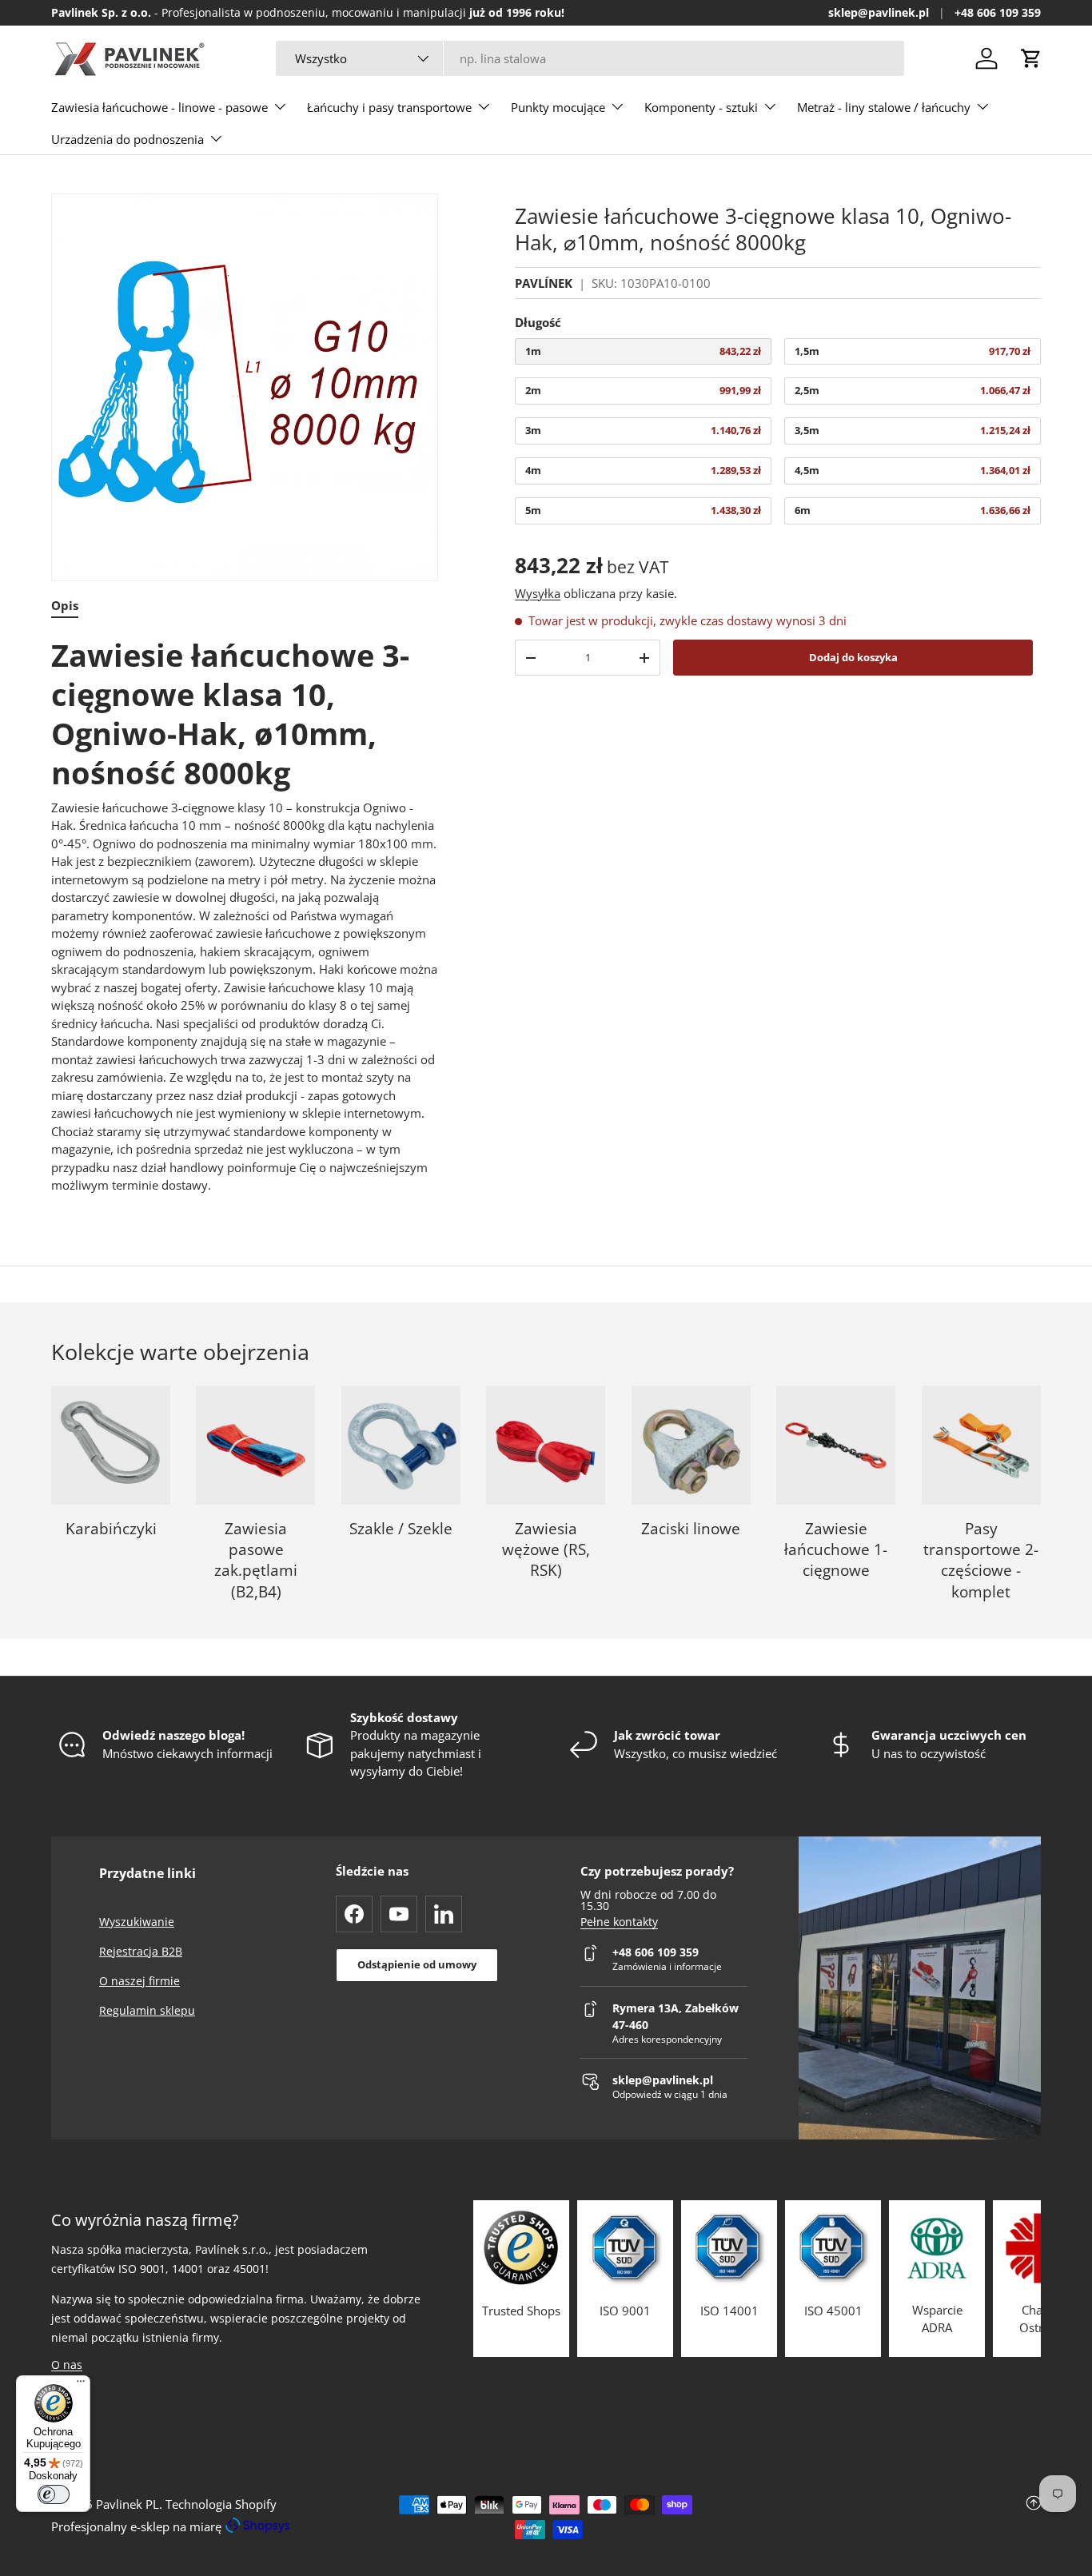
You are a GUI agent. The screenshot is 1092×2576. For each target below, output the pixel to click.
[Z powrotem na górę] (876, 2517)
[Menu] (81, 2385)
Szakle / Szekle (401, 1529)
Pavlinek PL (128, 2504)
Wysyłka (538, 594)
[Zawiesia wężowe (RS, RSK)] (546, 1445)
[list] (245, 387)
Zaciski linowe (691, 1529)
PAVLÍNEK (544, 284)
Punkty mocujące (558, 107)
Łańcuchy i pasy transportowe (389, 107)
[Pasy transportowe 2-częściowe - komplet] (981, 1445)
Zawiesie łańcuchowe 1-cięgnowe (836, 1550)
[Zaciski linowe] (691, 1445)
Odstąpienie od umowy (417, 1964)
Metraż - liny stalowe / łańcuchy (884, 107)
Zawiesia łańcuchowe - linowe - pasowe (159, 107)
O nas (67, 2365)
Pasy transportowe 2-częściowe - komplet (981, 1560)
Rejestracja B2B (141, 1951)
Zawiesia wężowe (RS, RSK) (546, 1550)
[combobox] (590, 58)
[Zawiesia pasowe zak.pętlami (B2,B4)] (255, 1445)
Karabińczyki (111, 1529)
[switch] (54, 2494)
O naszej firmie (139, 1981)
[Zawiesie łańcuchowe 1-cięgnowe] (836, 1445)
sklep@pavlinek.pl (879, 13)
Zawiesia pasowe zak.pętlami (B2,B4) (256, 1560)
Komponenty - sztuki (701, 107)
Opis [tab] (65, 605)
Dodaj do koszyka (853, 657)
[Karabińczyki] (111, 1445)
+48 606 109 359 (998, 13)
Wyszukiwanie (137, 1922)
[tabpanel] (245, 915)
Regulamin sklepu (147, 2010)
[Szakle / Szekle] (401, 1445)
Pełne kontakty (619, 1922)
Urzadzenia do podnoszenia (128, 139)
